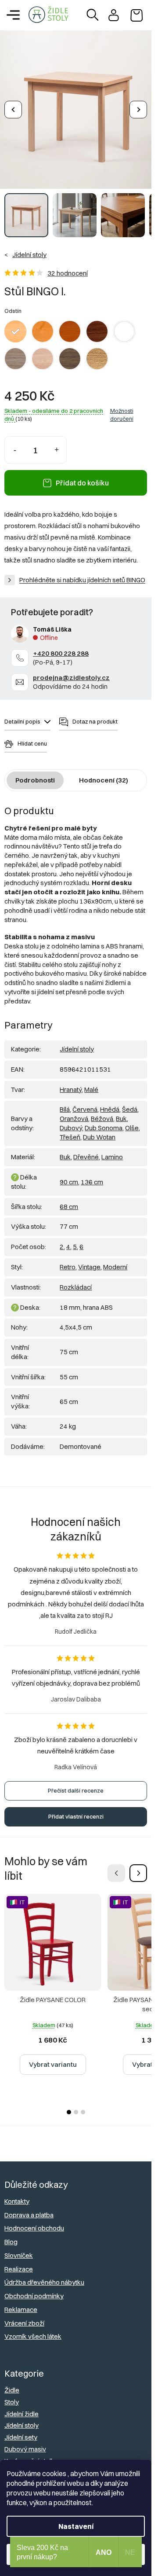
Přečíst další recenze (76, 1784)
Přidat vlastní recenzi (76, 1810)
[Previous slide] (13, 107)
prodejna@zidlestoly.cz (71, 671)
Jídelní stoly (77, 1042)
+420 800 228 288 (61, 647)
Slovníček (19, 2249)
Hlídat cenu (32, 737)
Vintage (89, 1260)
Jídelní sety (21, 2431)
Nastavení (76, 2526)
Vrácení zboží (24, 2317)
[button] (138, 1867)
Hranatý (71, 1083)
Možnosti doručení (122, 408)
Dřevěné (86, 1150)
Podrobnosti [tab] (35, 774)
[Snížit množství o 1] (15, 443)
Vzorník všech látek (33, 2330)
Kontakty (17, 2195)
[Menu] (13, 15)
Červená (85, 1103)
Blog (11, 2235)
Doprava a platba (29, 2208)
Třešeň (70, 1130)
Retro (68, 1260)
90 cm (69, 1175)
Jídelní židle (22, 2407)
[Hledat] (93, 15)
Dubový (71, 1121)
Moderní (115, 1260)
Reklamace (21, 2303)
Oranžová (74, 1112)
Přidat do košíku (82, 476)
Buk (121, 1112)
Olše (132, 1121)
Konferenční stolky (31, 2454)
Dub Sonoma (104, 1121)
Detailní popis (22, 715)
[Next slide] (138, 107)
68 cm (69, 1200)
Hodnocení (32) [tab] (104, 774)
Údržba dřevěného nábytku (44, 2276)
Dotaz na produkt (95, 715)
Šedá (130, 1103)
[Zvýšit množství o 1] (56, 443)
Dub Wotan (99, 1130)
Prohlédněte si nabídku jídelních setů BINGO (82, 573)
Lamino (112, 1150)
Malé (91, 1083)
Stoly (12, 2395)
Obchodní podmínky (34, 2289)
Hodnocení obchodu (34, 2221)
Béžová (102, 1112)
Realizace (19, 2262)
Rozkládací (76, 1281)
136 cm (92, 1175)
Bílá (65, 1103)
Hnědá (110, 1103)
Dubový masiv (25, 2442)
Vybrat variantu (53, 2058)
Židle (12, 2383)
